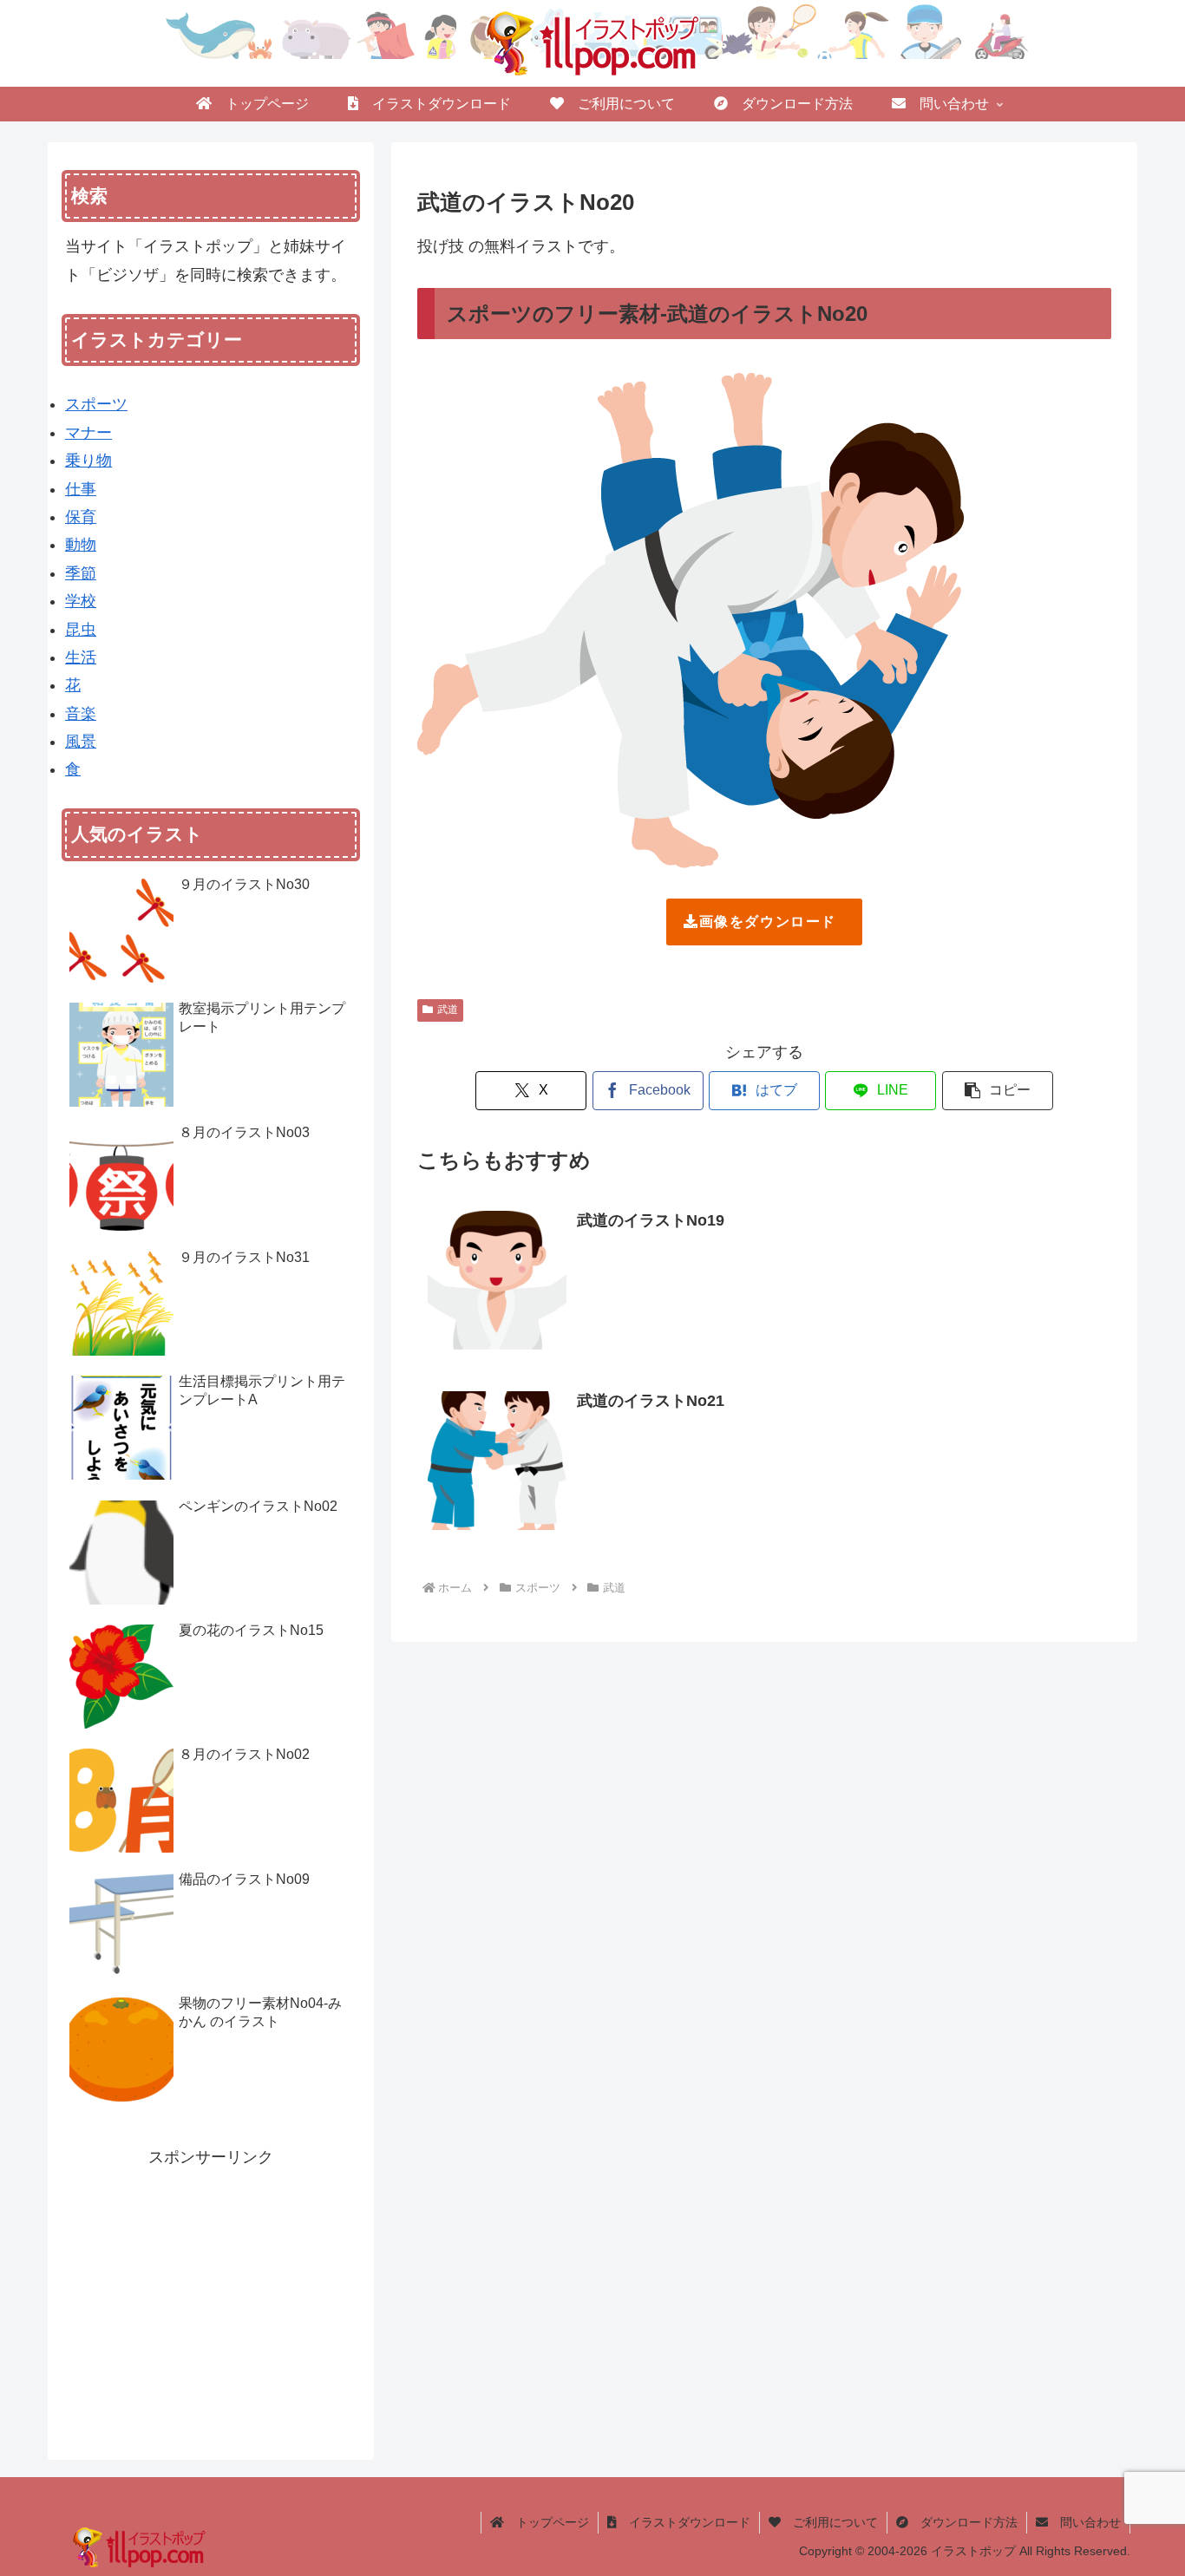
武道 (448, 1010)
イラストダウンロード (684, 2522)
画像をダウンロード (768, 922)
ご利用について (829, 2522)
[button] (998, 1091)
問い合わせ (1084, 2522)
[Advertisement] (211, 2292)
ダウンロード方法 (963, 2522)
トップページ (547, 2522)
